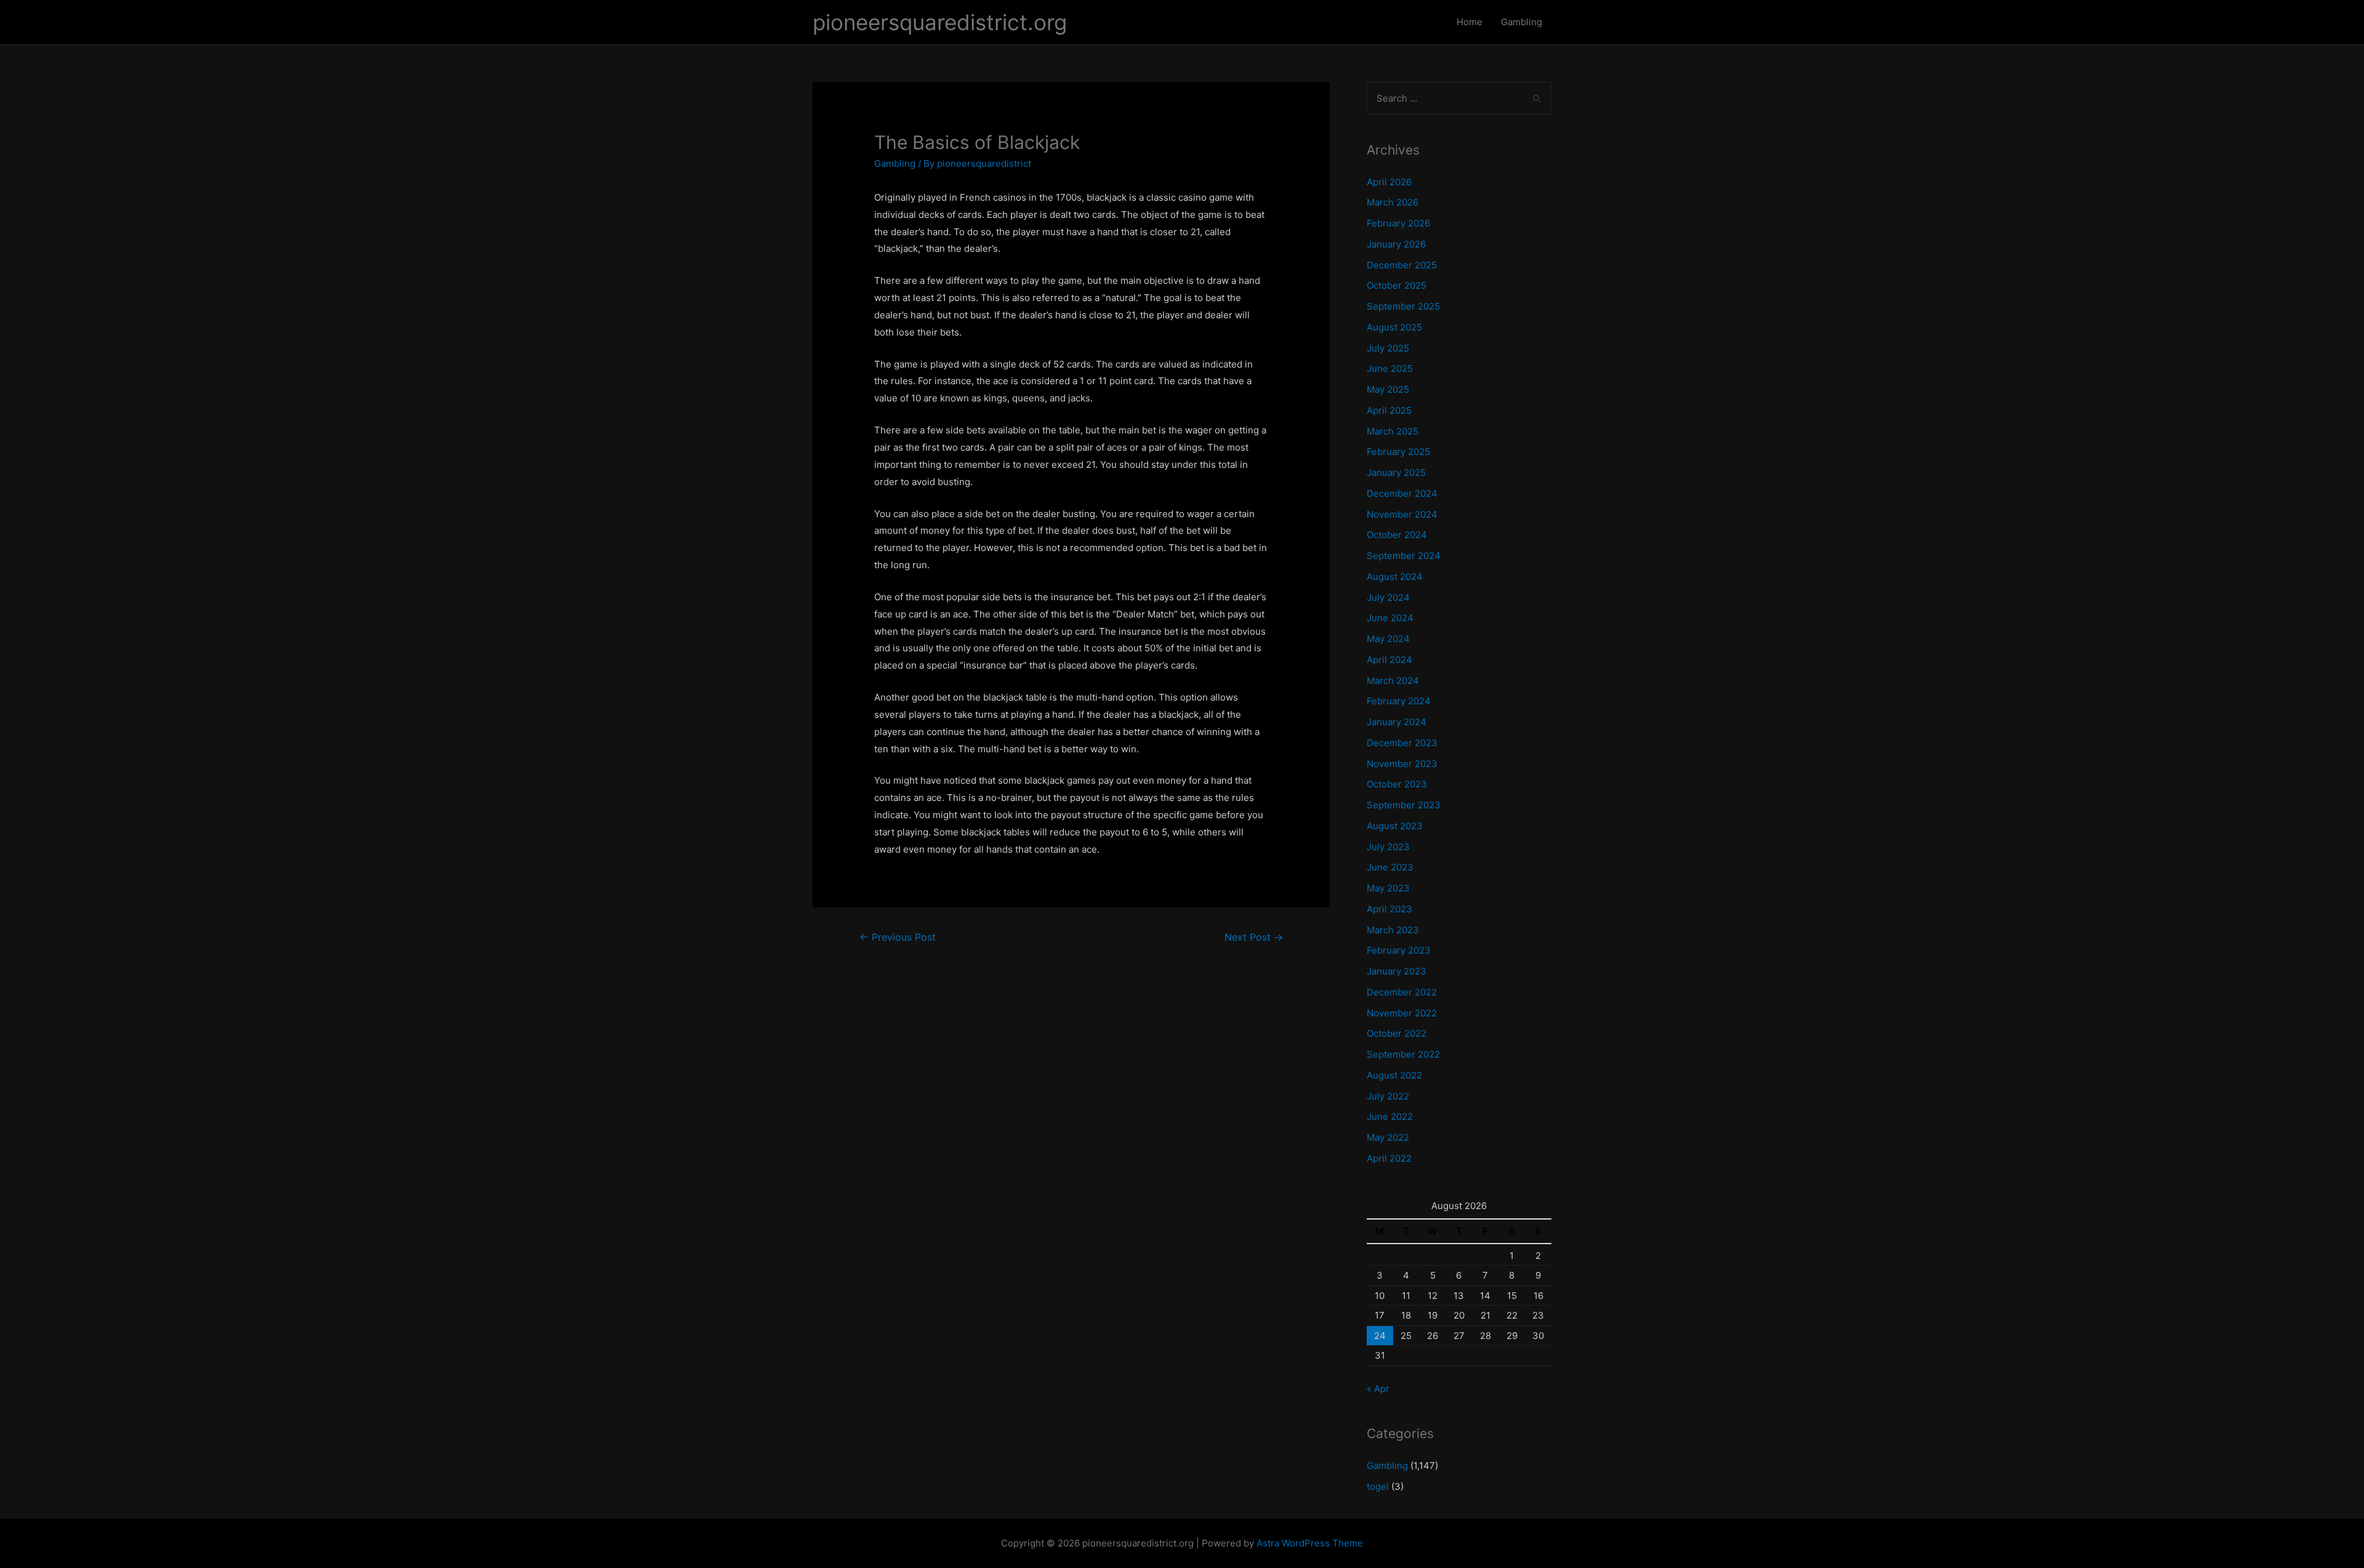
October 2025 (1397, 285)
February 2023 (1399, 950)
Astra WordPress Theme (1310, 1543)
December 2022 (1402, 992)
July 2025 (1388, 348)
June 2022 (1390, 1116)
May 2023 (1388, 888)
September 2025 (1403, 306)
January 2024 (1397, 722)
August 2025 (1394, 327)
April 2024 (1389, 660)
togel (1378, 1486)
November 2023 (1402, 764)
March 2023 (1393, 930)
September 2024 (1404, 556)
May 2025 (1388, 389)
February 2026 (1398, 223)
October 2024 (1397, 535)
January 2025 (1396, 472)
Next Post (1254, 937)
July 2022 (1388, 1096)
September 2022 (1403, 1054)
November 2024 (1402, 514)
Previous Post (898, 937)
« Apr (1378, 1389)
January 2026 (1396, 244)
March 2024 (1393, 681)
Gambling (1522, 22)
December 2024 (1402, 493)
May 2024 (1388, 639)
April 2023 (1389, 909)
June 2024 (1390, 618)
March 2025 (1393, 431)
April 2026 (1389, 182)
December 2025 (1402, 265)
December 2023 (1402, 743)
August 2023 (1395, 826)
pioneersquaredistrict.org (940, 22)
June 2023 (1390, 867)
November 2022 (1402, 1013)
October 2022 (1397, 1033)
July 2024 (1388, 597)
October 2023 (1397, 784)
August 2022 (1394, 1075)
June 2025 (1390, 368)
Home (1469, 22)
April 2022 (1389, 1158)
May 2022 (1388, 1137)
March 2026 (1393, 202)
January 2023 (1397, 971)
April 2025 (1389, 410)
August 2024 (1395, 577)
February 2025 (1398, 452)
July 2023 (1388, 847)
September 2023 (1404, 805)
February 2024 (1399, 701)
